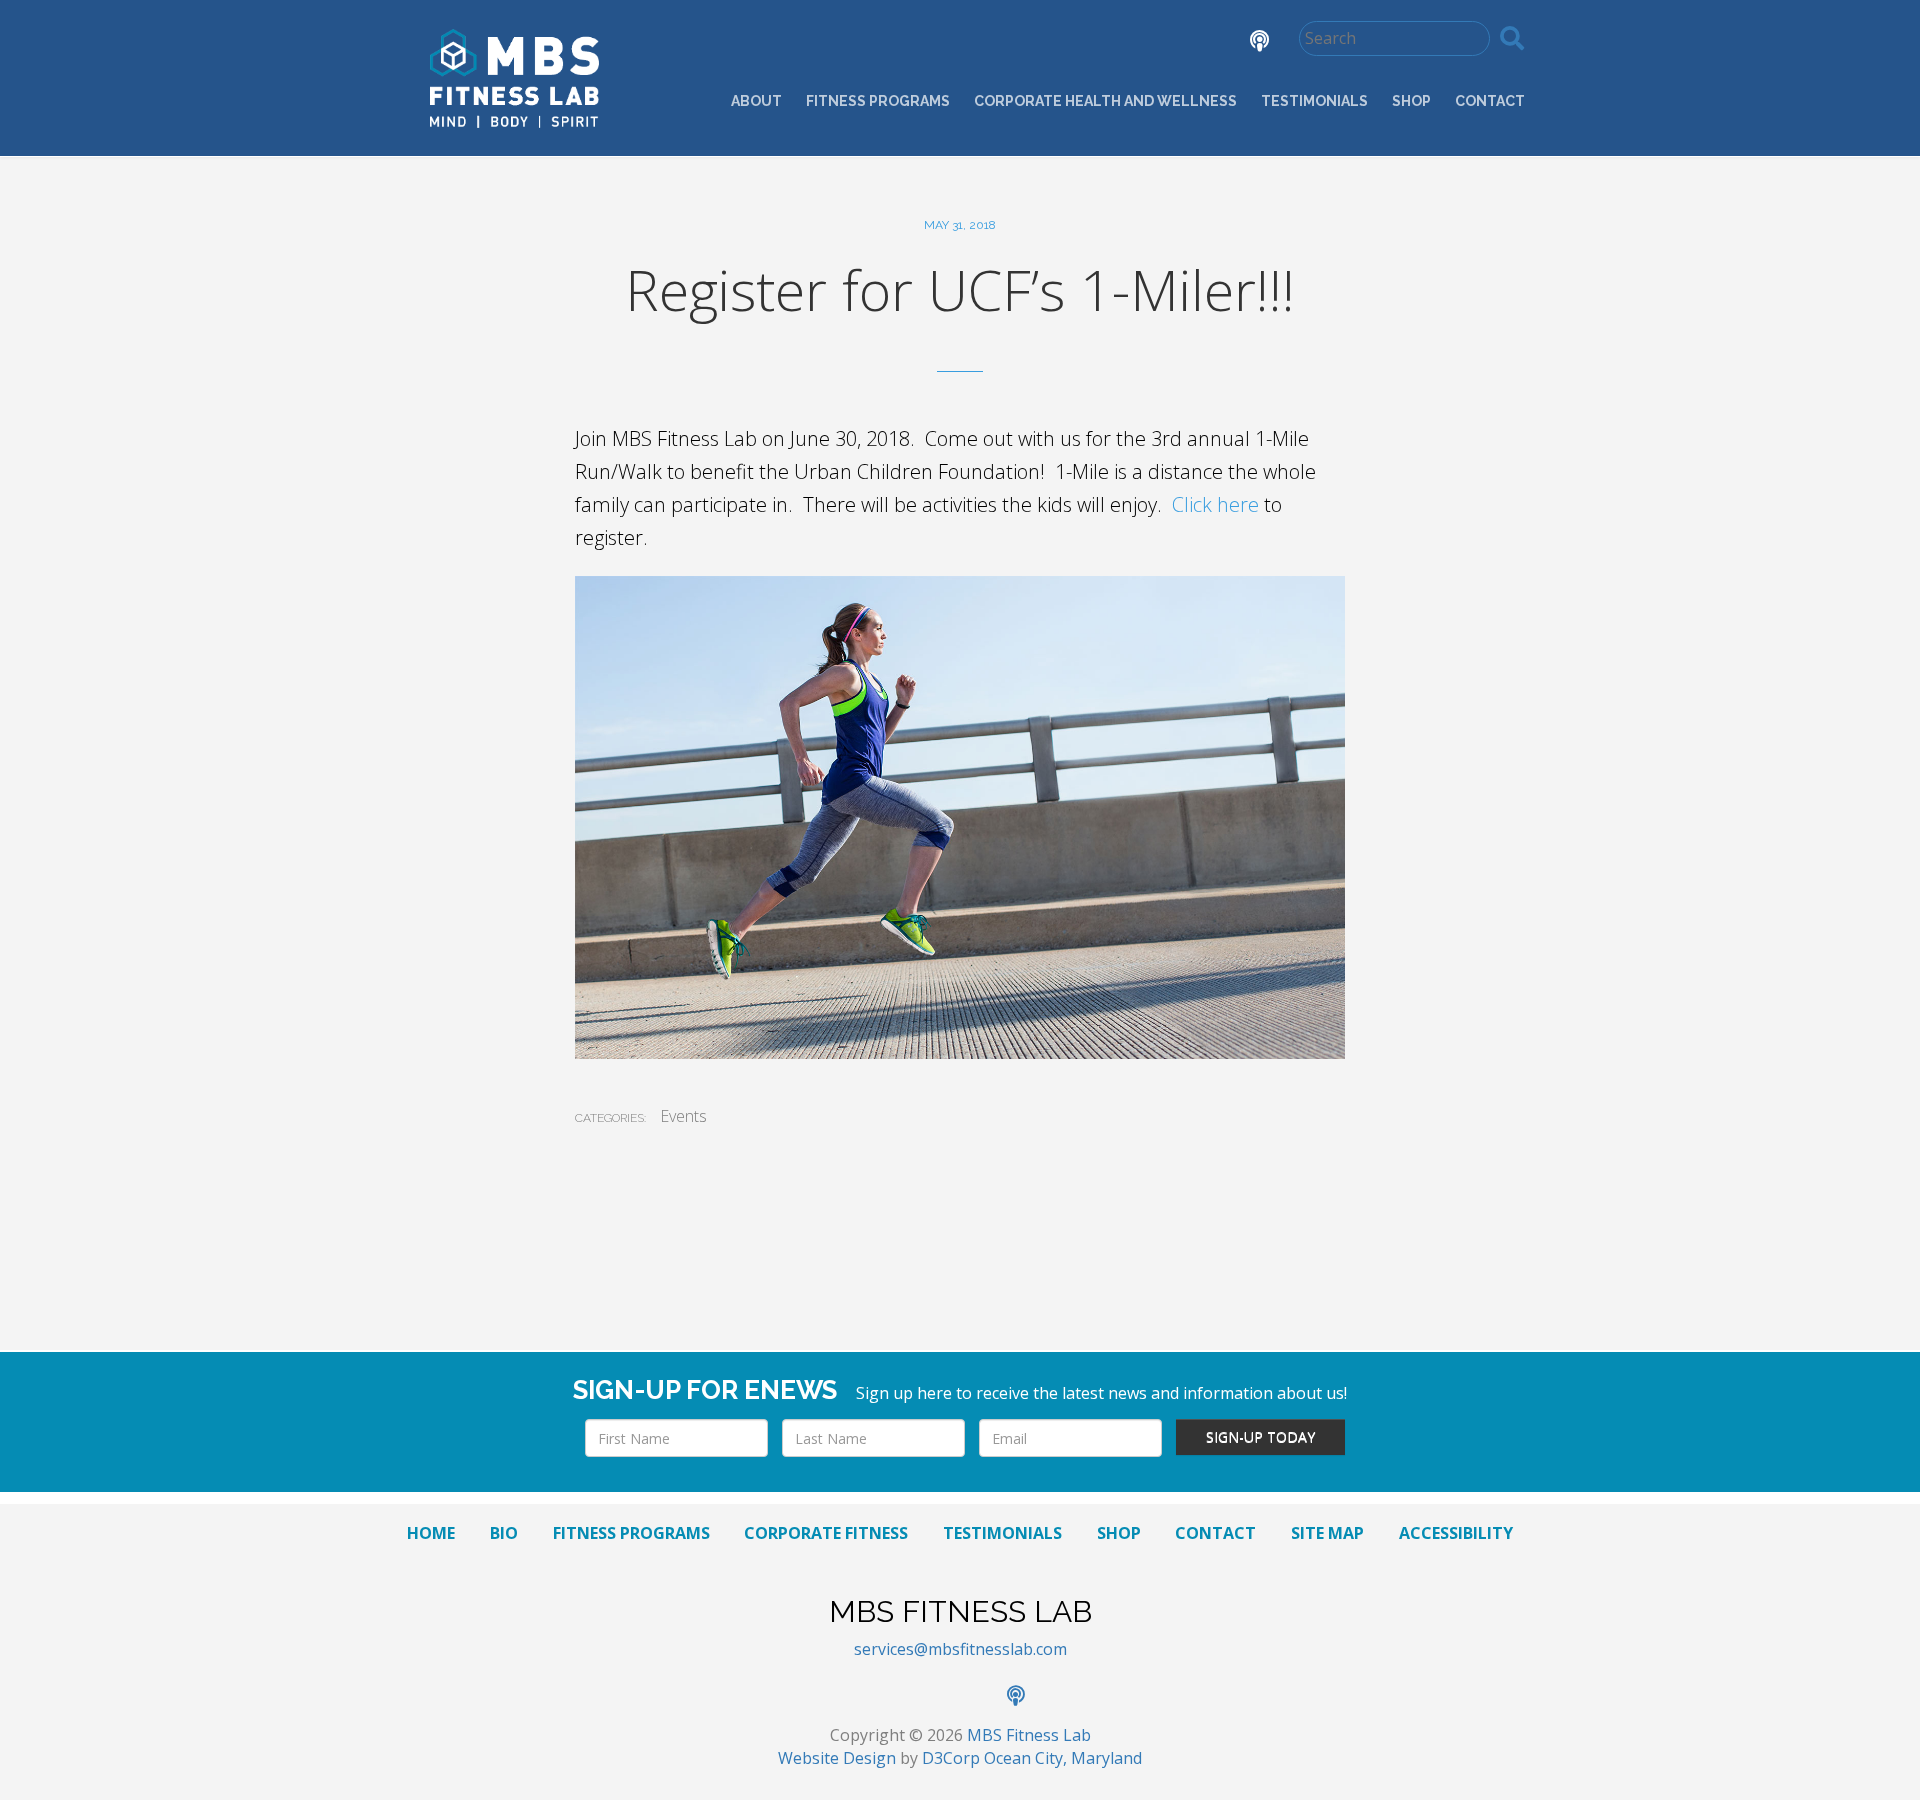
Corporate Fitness (826, 1533)
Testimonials (1314, 101)
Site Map (1327, 1533)
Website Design (837, 1758)
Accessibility (1456, 1533)
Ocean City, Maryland (1063, 1758)
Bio (504, 1533)
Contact (1490, 101)
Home (431, 1533)
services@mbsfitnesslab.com (960, 1649)
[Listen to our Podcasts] (1244, 43)
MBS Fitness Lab (1029, 1735)
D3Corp (951, 1758)
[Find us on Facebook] (1078, 43)
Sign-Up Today (1260, 1436)
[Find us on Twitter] (1134, 43)
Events (683, 1116)
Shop (1411, 101)
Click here (1215, 504)
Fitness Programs (878, 101)
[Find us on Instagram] (1190, 43)
